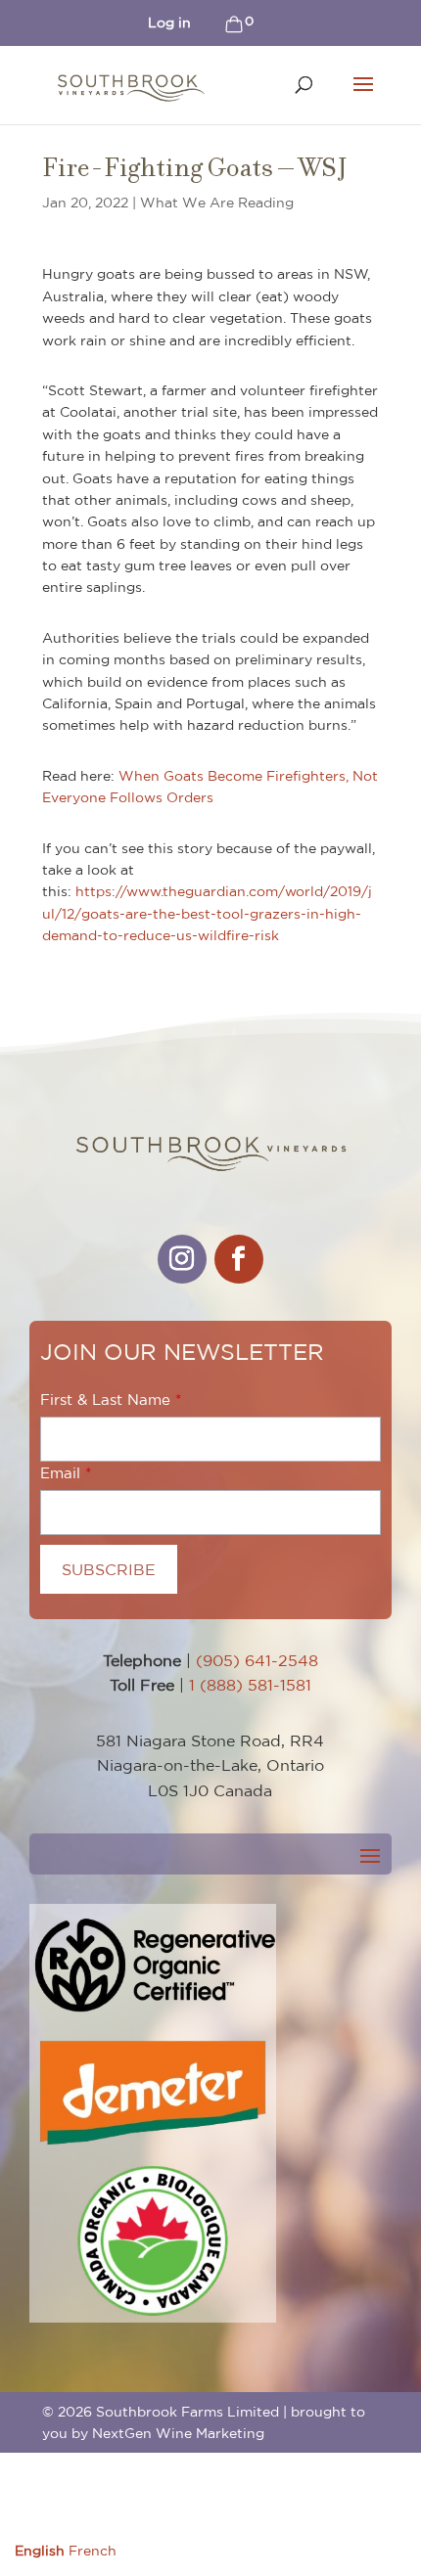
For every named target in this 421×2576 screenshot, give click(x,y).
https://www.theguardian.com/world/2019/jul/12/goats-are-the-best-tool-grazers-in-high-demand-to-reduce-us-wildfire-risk (207, 913)
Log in (169, 23)
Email (60, 1473)
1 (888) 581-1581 (250, 1685)
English (40, 2551)
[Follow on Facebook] (239, 1259)
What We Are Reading (217, 203)
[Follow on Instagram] (182, 1259)
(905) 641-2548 (257, 1660)
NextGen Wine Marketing (178, 2433)
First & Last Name (105, 1400)
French (93, 2551)
